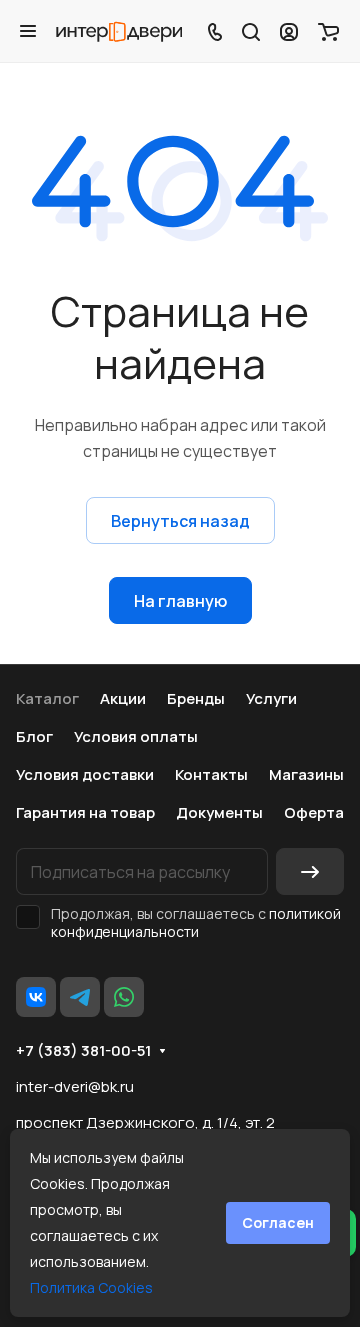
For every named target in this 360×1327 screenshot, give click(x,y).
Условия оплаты (136, 736)
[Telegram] (80, 997)
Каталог (47, 698)
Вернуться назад (180, 521)
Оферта (314, 812)
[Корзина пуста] (328, 31)
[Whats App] (124, 997)
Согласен (278, 1222)
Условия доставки (85, 774)
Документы (219, 812)
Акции (123, 698)
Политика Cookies (91, 1287)
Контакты (211, 774)
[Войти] (289, 31)
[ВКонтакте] (36, 997)
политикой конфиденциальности (196, 922)
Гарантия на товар (85, 812)
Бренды (196, 698)
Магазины (306, 774)
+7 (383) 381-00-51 (83, 1051)
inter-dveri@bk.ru (75, 1086)
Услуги (271, 698)
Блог (34, 736)
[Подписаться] (310, 871)
